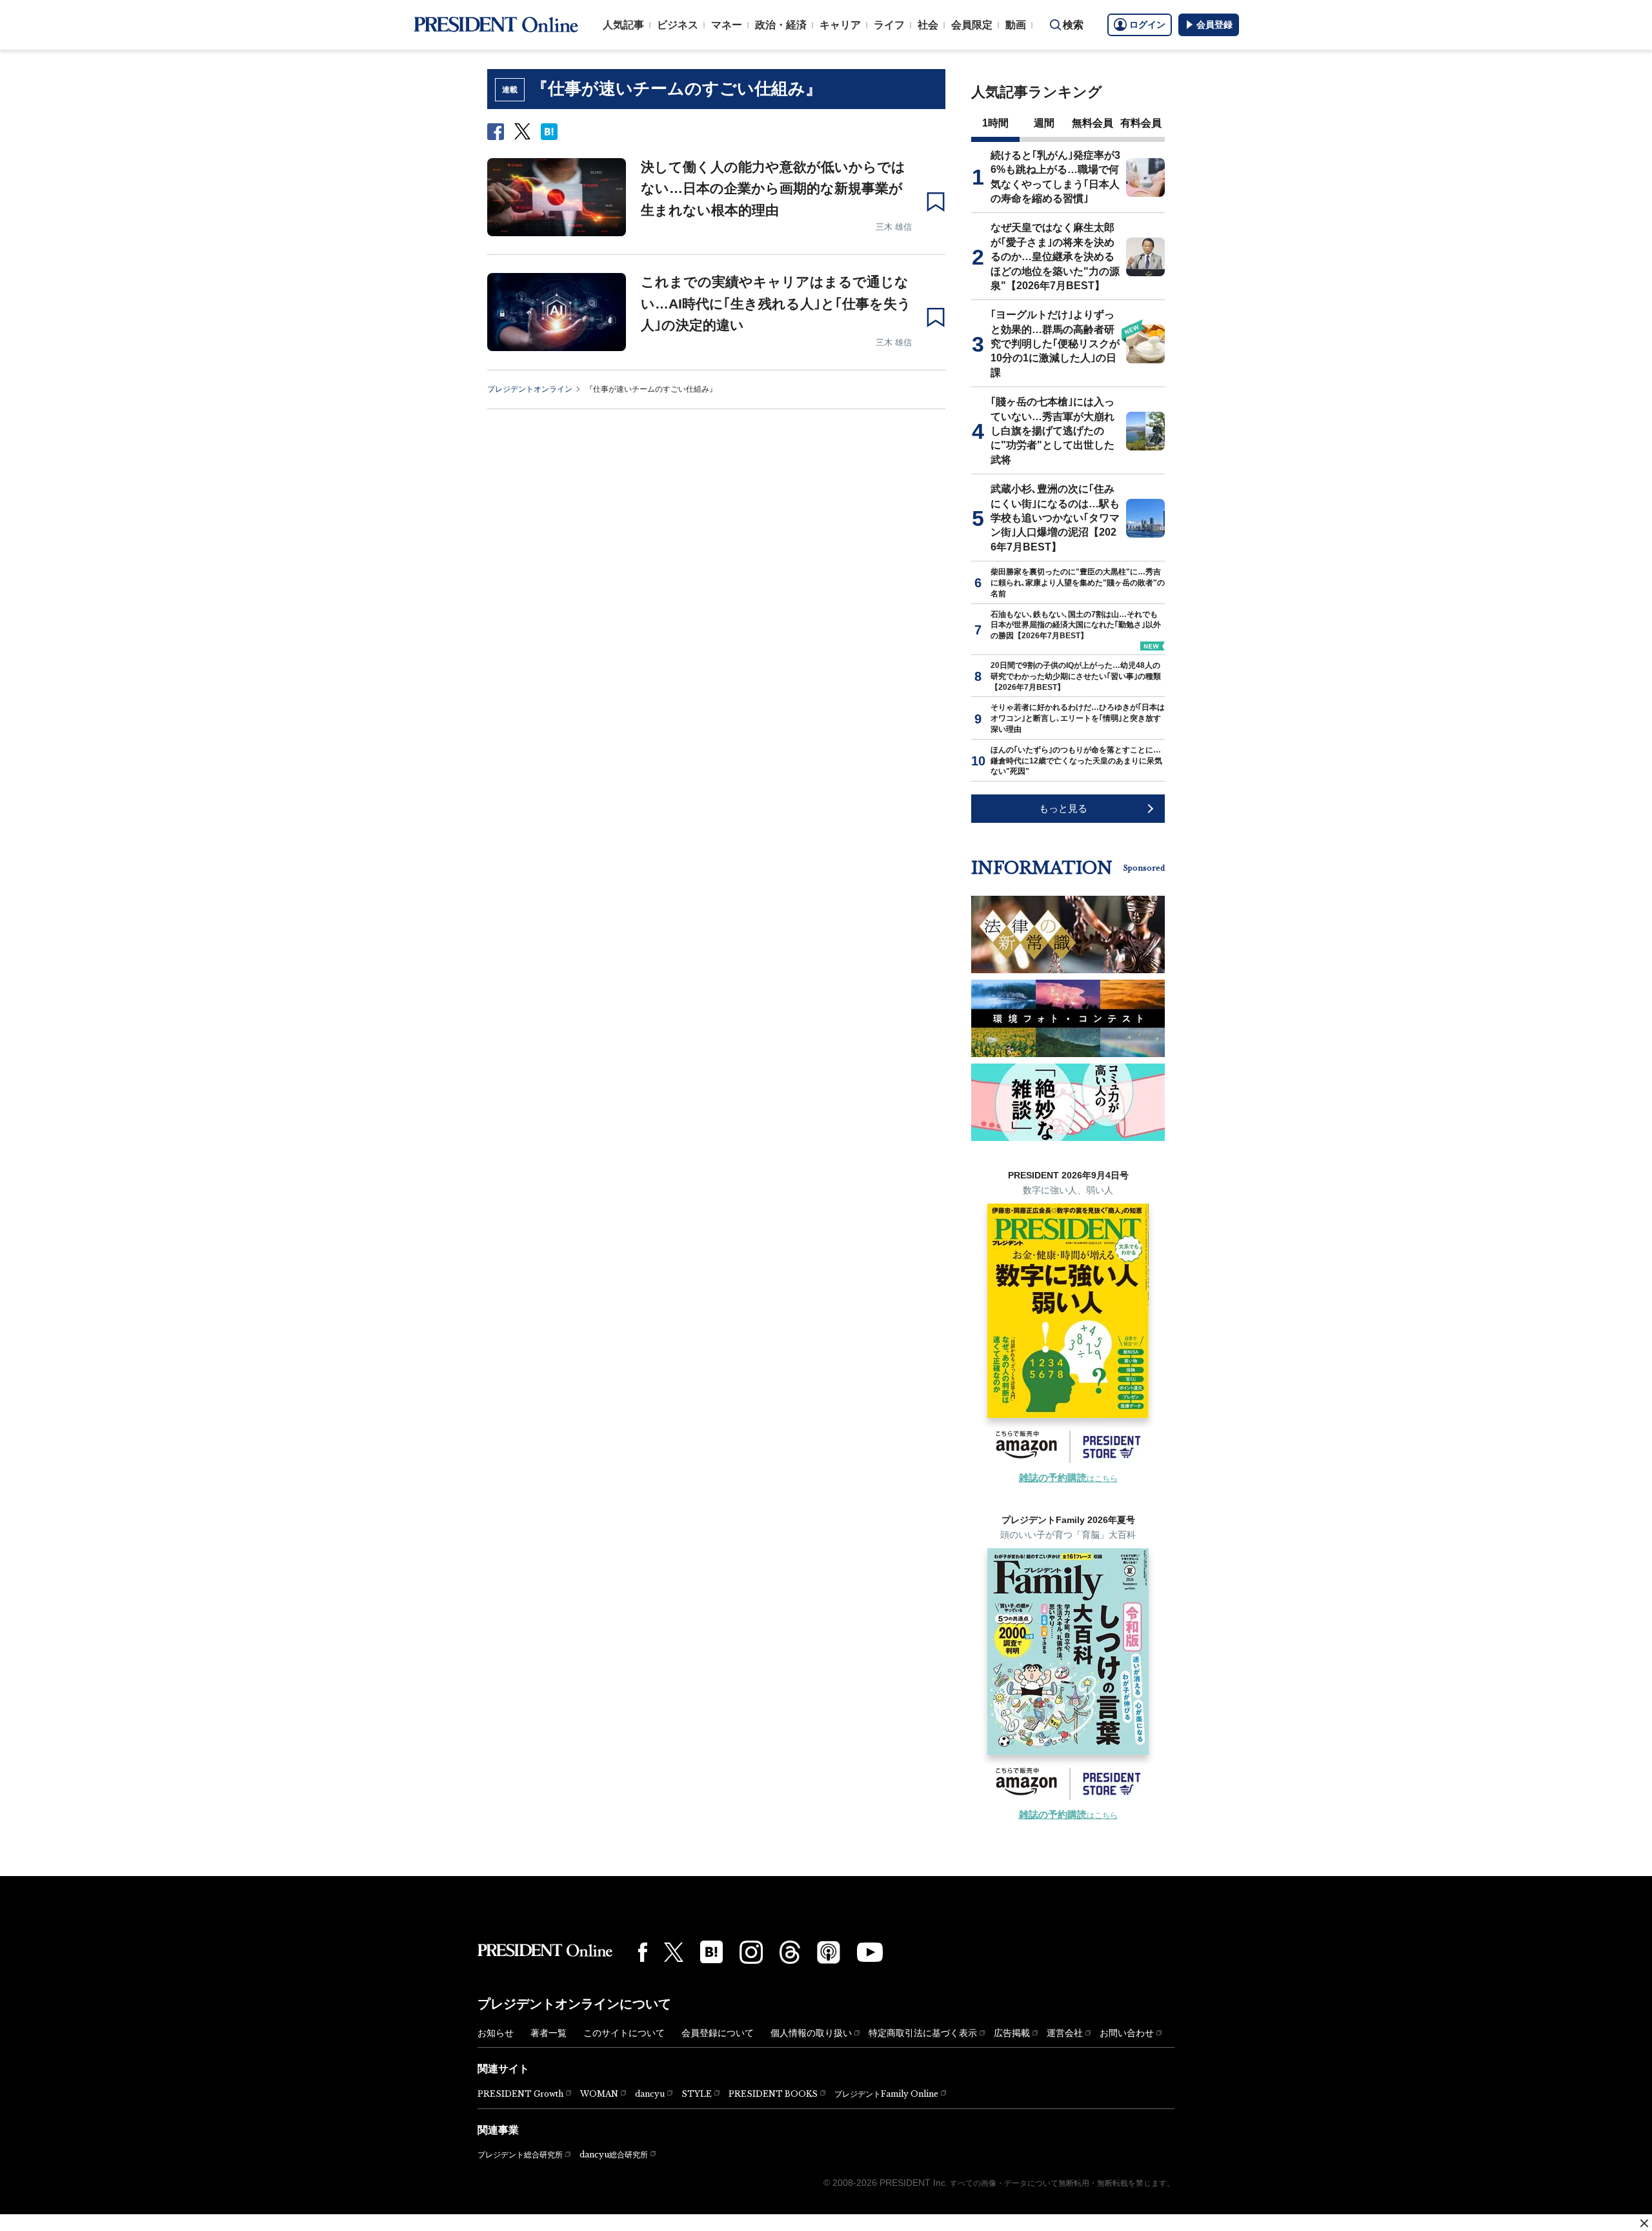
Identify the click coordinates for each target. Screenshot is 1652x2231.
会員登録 (1214, 25)
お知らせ (496, 2033)
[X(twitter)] (674, 1953)
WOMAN (599, 2094)
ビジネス (678, 25)
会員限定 (972, 25)
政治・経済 (781, 25)
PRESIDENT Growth (520, 2094)
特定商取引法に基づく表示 (923, 2033)
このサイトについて (624, 2033)
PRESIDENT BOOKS (773, 2094)
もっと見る (1063, 808)
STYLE (697, 2094)
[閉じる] (1644, 2223)
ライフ (889, 25)
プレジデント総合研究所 (520, 2155)
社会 (928, 25)
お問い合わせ (1127, 2033)
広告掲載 (1012, 2033)
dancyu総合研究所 (614, 2155)
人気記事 (623, 25)
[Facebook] (643, 1952)
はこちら (1068, 1479)
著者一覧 (549, 2033)
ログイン (1147, 25)
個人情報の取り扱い (811, 2033)
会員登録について (718, 2033)
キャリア (840, 25)
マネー (727, 25)
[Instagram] (751, 1952)
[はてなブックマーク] (711, 1952)
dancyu (650, 2094)
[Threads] (790, 1952)
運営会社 (1065, 2033)
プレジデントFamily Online (886, 2094)
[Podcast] (829, 1952)
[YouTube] (870, 1952)
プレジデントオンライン (530, 389)
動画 (1016, 25)
